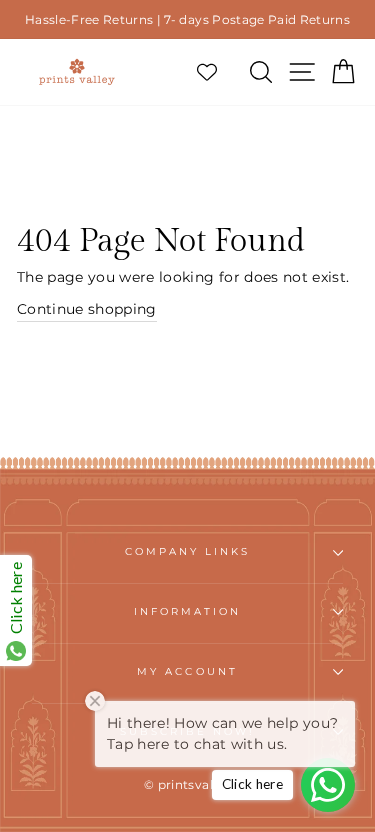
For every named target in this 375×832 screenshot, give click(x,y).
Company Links (188, 551)
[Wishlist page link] (217, 72)
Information (188, 611)
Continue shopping (87, 309)
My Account (187, 671)
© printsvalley (187, 784)
